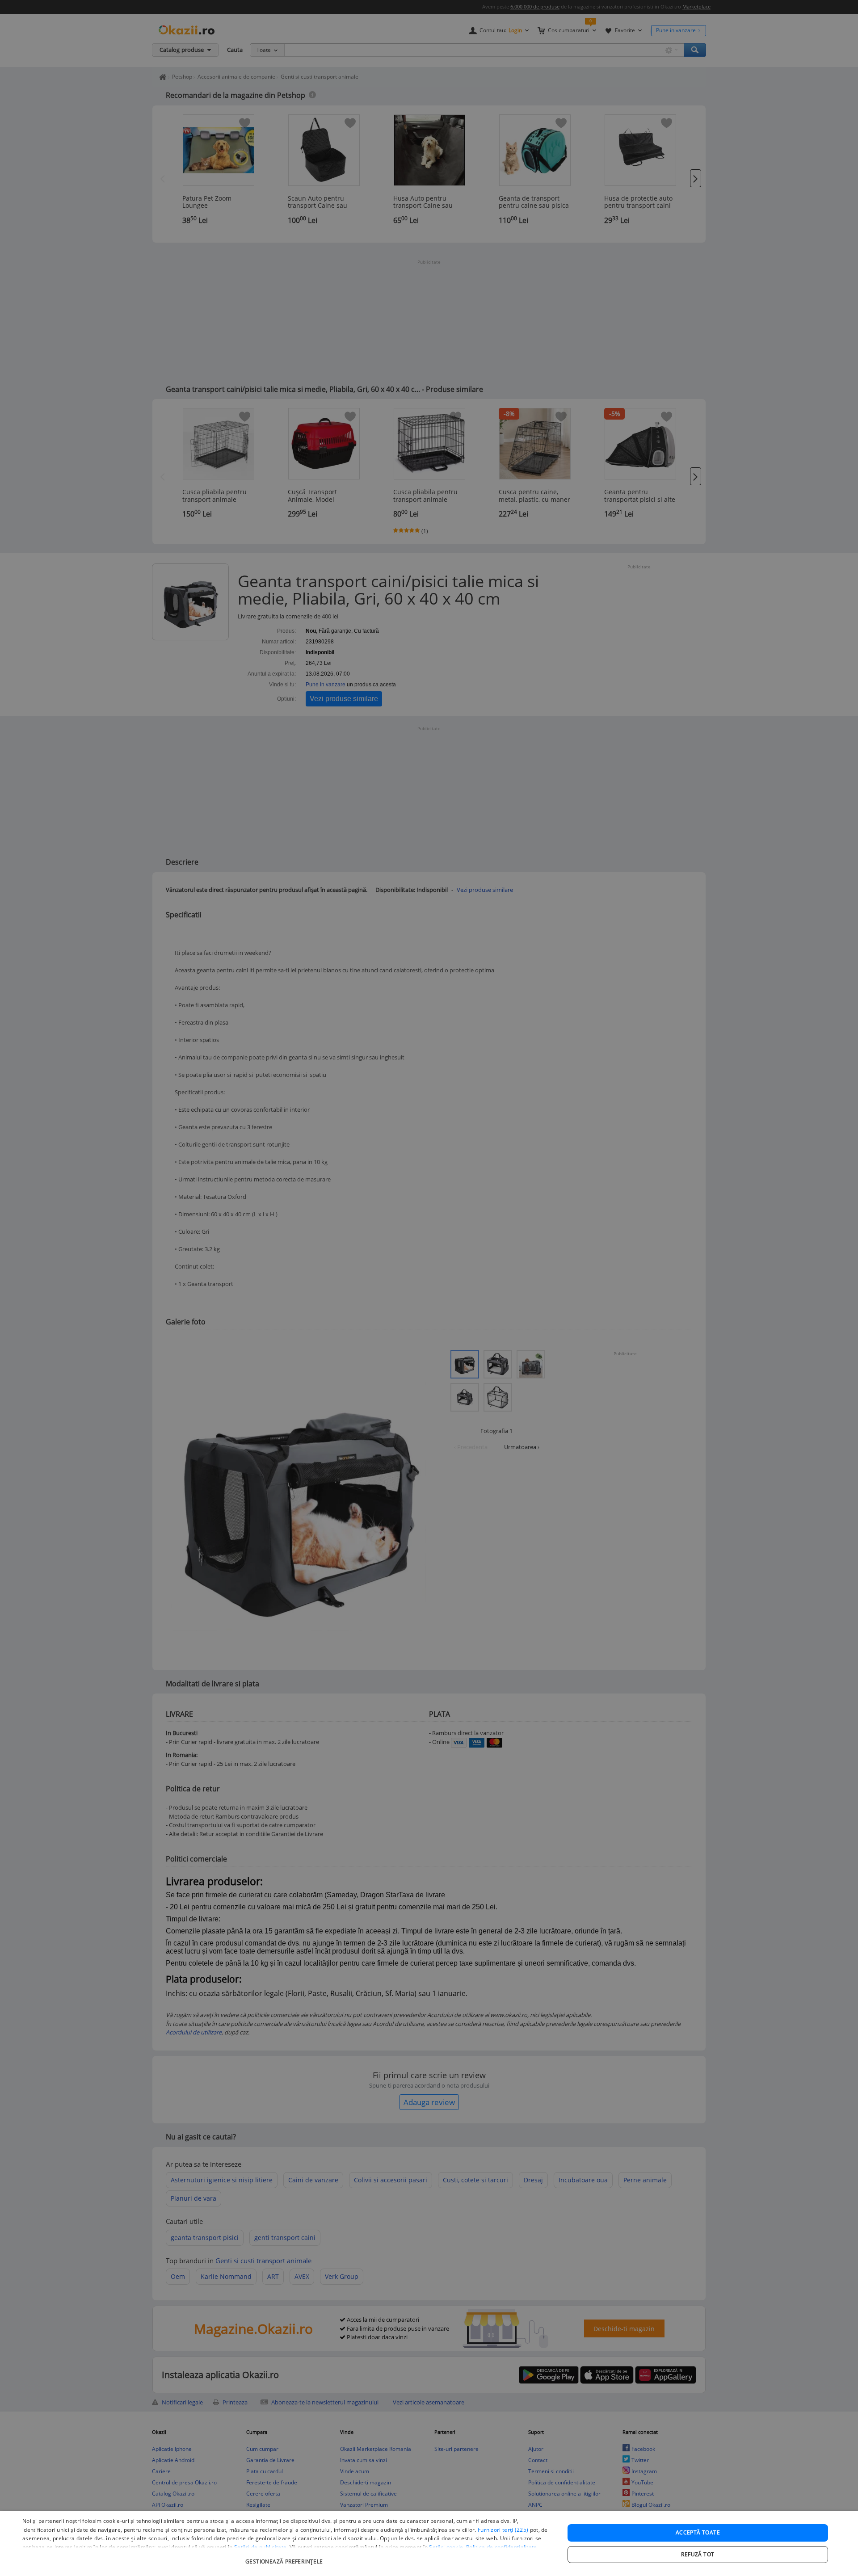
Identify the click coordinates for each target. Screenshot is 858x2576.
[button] (285, 2557)
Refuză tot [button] (698, 2554)
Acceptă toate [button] (698, 2532)
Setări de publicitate (260, 2547)
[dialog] (429, 2544)
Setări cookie (446, 2547)
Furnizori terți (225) (503, 2530)
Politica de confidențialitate (502, 2547)
